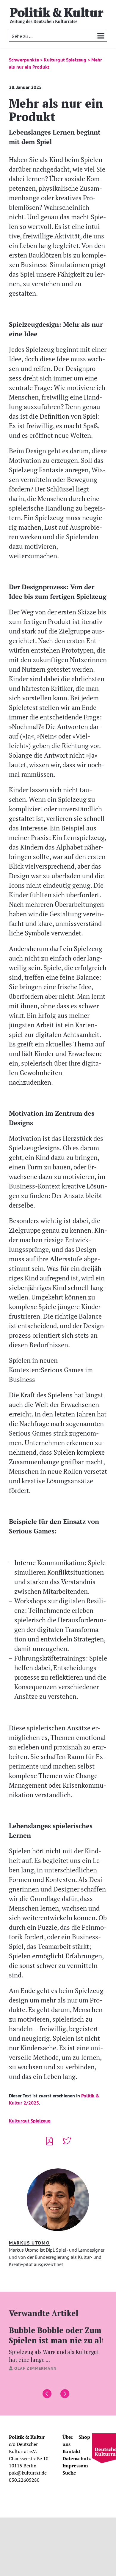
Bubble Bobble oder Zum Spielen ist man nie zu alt (57, 2344)
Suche (69, 2473)
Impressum (75, 2466)
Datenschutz (77, 2458)
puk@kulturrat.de (28, 2473)
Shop (84, 2437)
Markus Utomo (29, 2243)
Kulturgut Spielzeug (30, 2121)
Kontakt (71, 2451)
